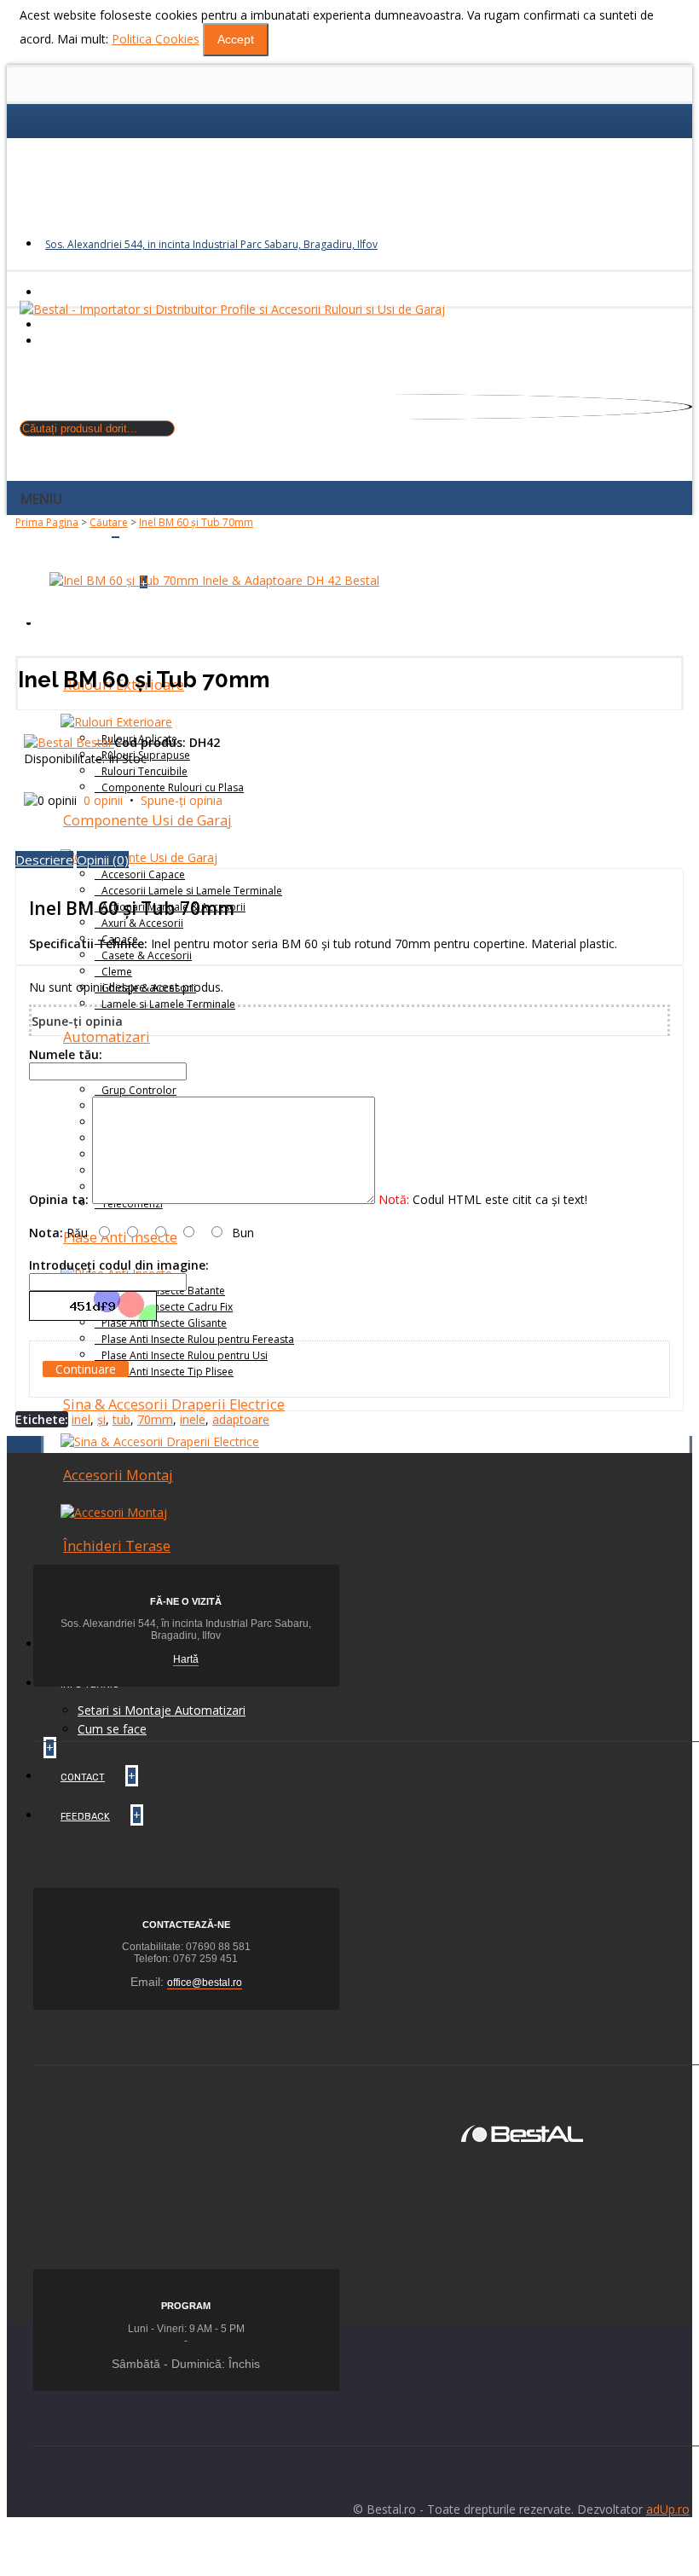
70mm (155, 1419)
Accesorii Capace (143, 874)
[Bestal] (522, 2132)
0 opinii (103, 800)
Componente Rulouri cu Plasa (173, 787)
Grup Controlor (139, 1090)
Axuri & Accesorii (142, 923)
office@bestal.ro (205, 1983)
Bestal (95, 742)
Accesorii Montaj (118, 1475)
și (101, 1419)
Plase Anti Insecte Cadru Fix (167, 1307)
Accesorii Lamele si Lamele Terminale (192, 891)
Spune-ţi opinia (182, 800)
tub (121, 1419)
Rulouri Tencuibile (144, 771)
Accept (236, 39)
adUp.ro (668, 2509)
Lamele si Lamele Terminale (168, 1004)
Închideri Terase (117, 1546)
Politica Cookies (156, 39)
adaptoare (241, 1419)
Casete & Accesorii (147, 955)
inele (193, 1419)
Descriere (44, 860)
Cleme (117, 972)
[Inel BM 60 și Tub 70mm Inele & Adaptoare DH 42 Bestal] (214, 580)
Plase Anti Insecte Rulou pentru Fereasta (198, 1339)
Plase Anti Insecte (120, 1237)
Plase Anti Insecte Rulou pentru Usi (185, 1355)
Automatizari (107, 1037)
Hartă (186, 1659)
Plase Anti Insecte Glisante (164, 1323)
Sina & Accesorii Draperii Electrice (174, 1404)
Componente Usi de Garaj (147, 820)
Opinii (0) (103, 860)
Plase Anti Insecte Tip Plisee (168, 1372)
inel (81, 1419)
